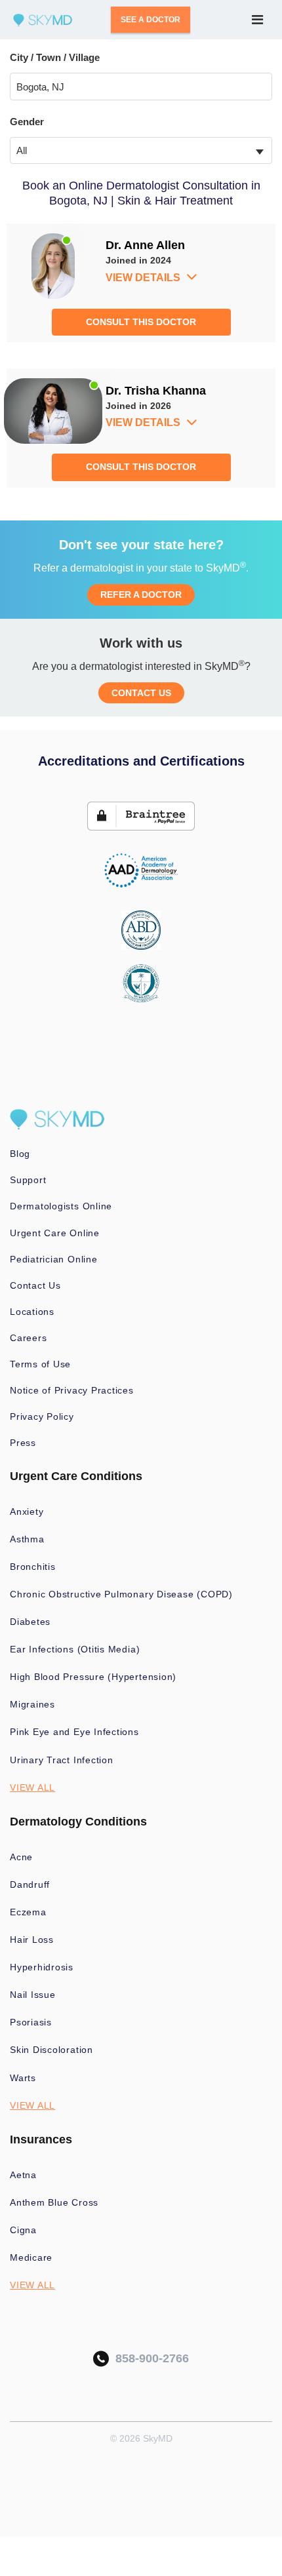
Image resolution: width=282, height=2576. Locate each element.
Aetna (23, 2175)
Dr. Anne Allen (145, 245)
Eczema (28, 1912)
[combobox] (141, 150)
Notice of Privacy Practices (72, 1390)
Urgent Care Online (55, 1233)
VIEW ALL (32, 1787)
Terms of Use (40, 1364)
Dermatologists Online (61, 1206)
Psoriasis (31, 2022)
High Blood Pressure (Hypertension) (93, 1677)
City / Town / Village (55, 57)
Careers (28, 1338)
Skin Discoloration (51, 2050)
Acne (21, 1857)
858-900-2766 (149, 2358)
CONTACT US (141, 693)
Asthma (27, 1539)
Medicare (31, 2257)
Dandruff (30, 1884)
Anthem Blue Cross (54, 2202)
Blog (20, 1154)
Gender (27, 122)
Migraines (32, 1704)
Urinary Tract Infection (62, 1760)
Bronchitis (33, 1567)
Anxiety (27, 1512)
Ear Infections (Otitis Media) (75, 1649)
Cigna (23, 2230)
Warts (23, 2078)
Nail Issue (33, 1995)
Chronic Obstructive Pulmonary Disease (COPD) (121, 1594)
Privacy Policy (42, 1416)
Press (23, 1443)
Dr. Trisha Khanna (156, 391)
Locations (32, 1312)
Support (28, 1180)
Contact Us (35, 1285)
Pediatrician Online (54, 1259)
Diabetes (30, 1622)
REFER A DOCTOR (141, 595)
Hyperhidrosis (42, 1967)
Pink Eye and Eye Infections (74, 1732)
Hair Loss (32, 1940)
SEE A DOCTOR (151, 20)
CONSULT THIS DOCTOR (141, 322)
